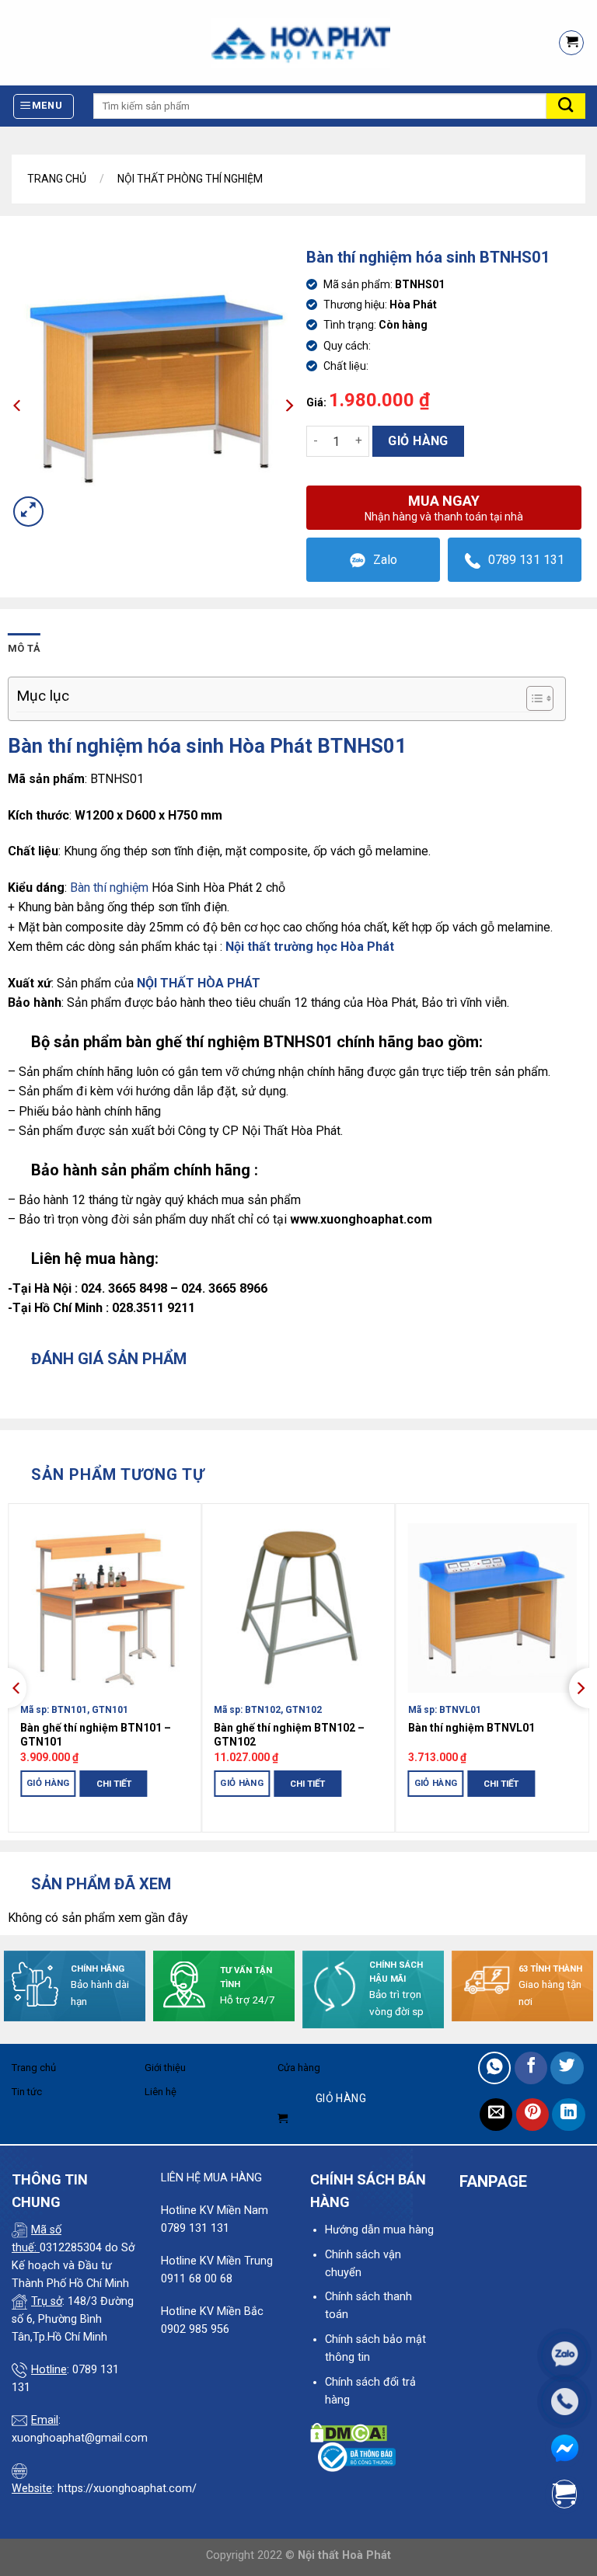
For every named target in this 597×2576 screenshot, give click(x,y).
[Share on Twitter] (567, 2068)
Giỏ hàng (418, 441)
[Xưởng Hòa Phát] (272, 43)
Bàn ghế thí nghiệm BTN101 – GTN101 (96, 1735)
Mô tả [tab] (24, 648)
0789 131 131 (526, 560)
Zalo (385, 560)
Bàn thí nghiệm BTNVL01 (471, 1728)
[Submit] (566, 106)
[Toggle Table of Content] (532, 698)
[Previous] (17, 1688)
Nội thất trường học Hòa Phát (310, 947)
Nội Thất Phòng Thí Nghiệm (190, 179)
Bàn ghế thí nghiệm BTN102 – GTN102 (289, 1735)
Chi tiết (114, 1784)
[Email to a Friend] (496, 2115)
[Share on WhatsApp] (495, 2068)
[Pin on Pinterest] (533, 2115)
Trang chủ (57, 179)
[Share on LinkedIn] (569, 2115)
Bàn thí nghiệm (109, 888)
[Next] (580, 1688)
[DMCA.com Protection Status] (349, 2433)
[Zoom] (28, 512)
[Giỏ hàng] (571, 43)
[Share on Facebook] (531, 2068)
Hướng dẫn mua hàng (379, 2230)
